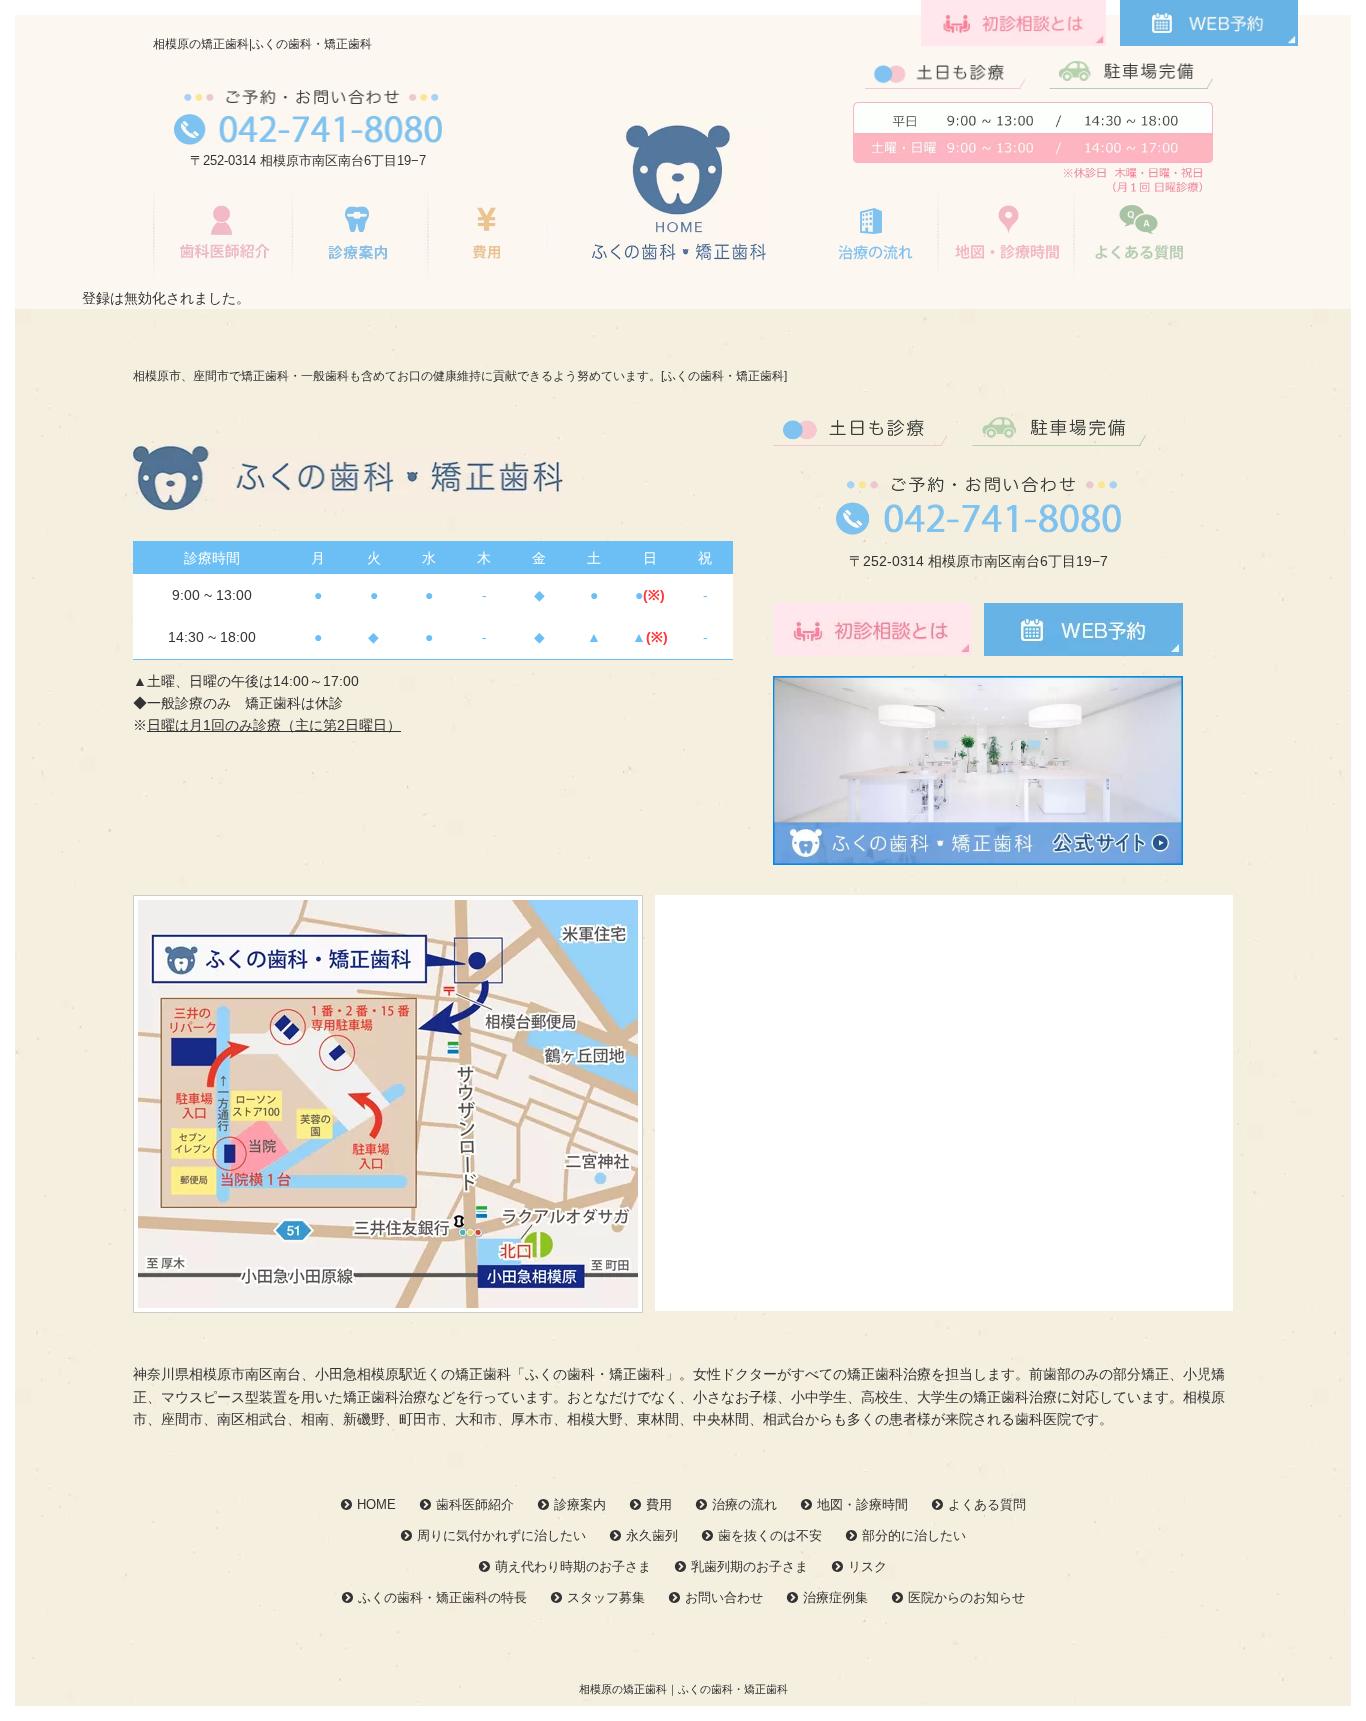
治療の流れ (873, 237)
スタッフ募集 (606, 1597)
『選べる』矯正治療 (360, 237)
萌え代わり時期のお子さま (573, 1566)
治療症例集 (835, 1597)
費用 (659, 1504)
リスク (867, 1566)
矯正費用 (487, 237)
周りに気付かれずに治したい (501, 1535)
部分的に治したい (914, 1535)
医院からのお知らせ (966, 1597)
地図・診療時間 (1009, 237)
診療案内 (580, 1504)
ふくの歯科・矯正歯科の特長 (442, 1597)
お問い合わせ (724, 1597)
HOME (376, 1504)
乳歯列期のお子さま (749, 1566)
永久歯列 (652, 1535)
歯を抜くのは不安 (770, 1535)
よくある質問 (1140, 237)
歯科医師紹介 (223, 237)
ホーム (678, 192)
